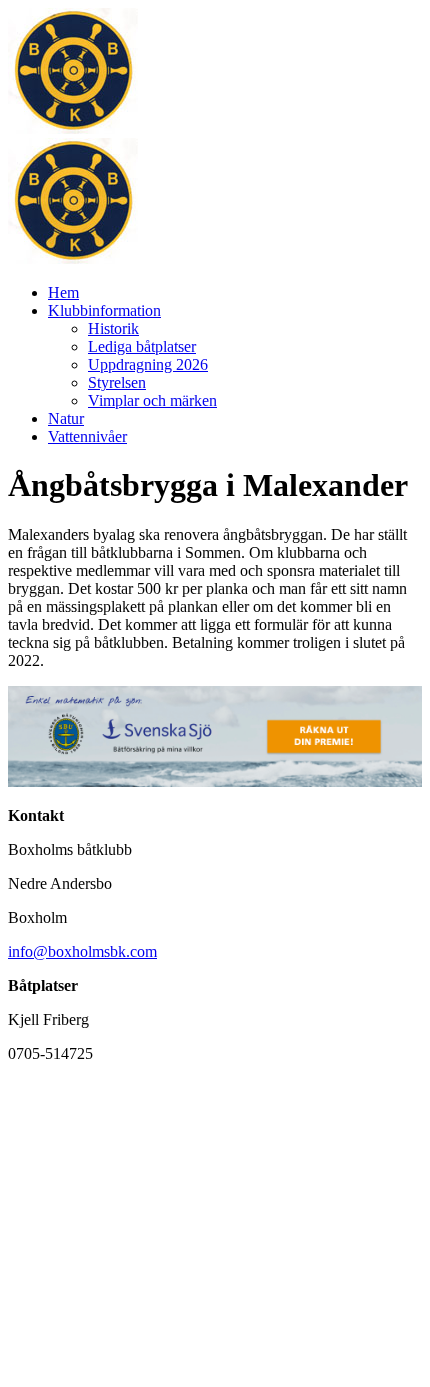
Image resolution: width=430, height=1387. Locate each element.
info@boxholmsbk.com (82, 951)
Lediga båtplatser (142, 346)
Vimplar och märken (152, 400)
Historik (113, 328)
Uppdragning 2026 (148, 364)
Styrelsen (117, 382)
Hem (63, 292)
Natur (66, 418)
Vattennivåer (87, 436)
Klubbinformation (104, 310)
